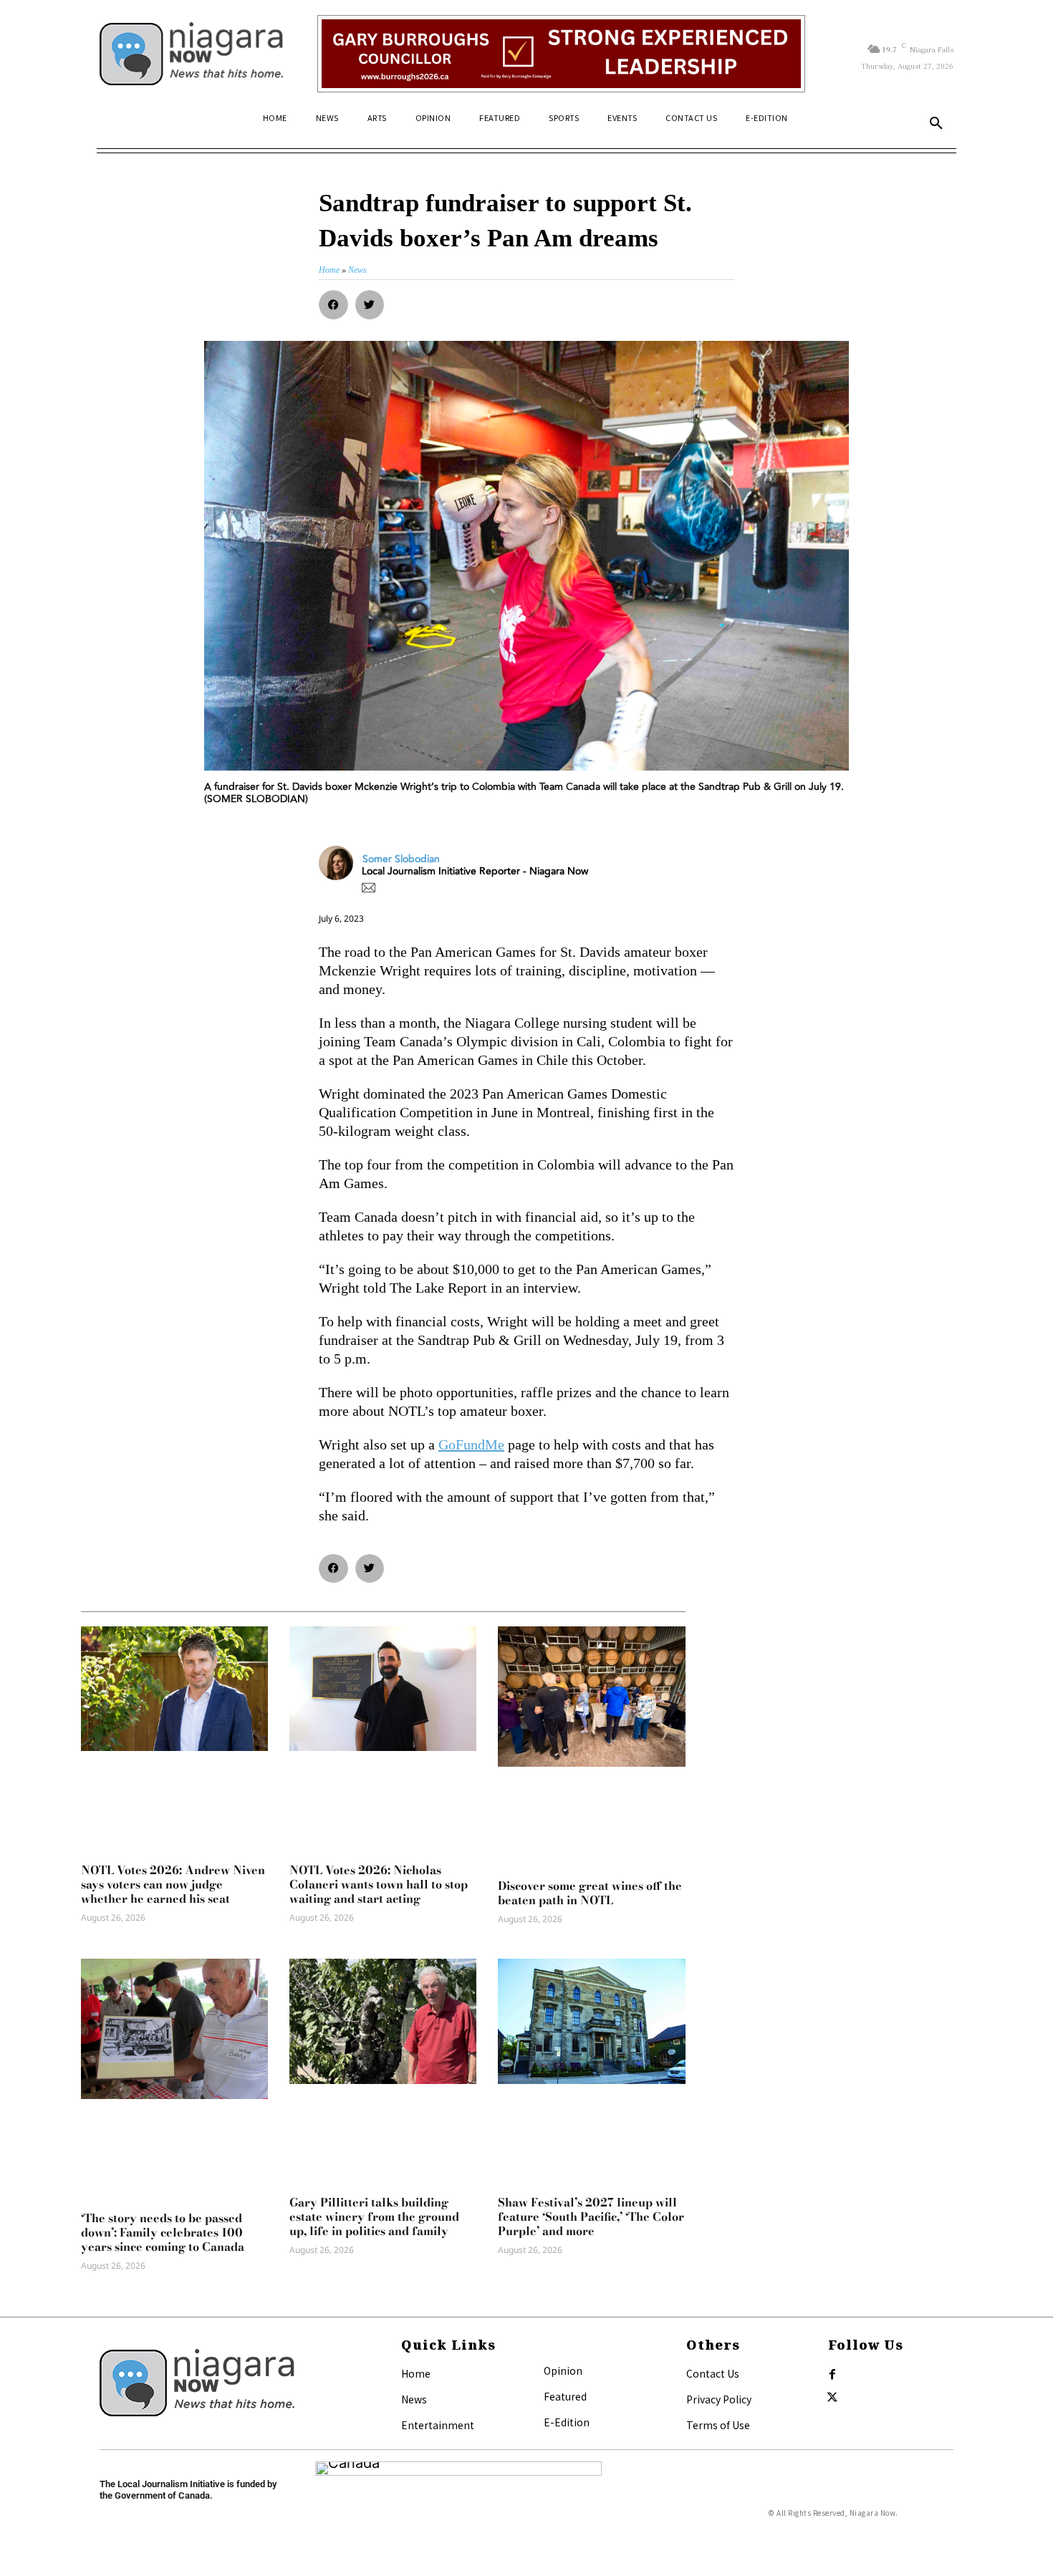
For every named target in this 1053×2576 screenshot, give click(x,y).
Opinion (563, 2370)
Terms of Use (718, 2425)
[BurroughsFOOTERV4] (561, 54)
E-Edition (567, 2422)
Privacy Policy (719, 2399)
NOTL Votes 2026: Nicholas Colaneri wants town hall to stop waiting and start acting (379, 1884)
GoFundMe (471, 1444)
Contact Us (713, 2373)
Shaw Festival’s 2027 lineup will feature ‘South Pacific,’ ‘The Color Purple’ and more (591, 2216)
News (414, 2399)
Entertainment (438, 2425)
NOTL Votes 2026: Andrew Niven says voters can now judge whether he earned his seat (173, 1884)
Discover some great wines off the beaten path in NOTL (590, 1893)
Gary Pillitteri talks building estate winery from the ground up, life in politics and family (374, 2216)
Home (416, 2373)
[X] (832, 2398)
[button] (936, 124)
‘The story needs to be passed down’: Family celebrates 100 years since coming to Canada (163, 2232)
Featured (565, 2396)
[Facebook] (832, 2375)
